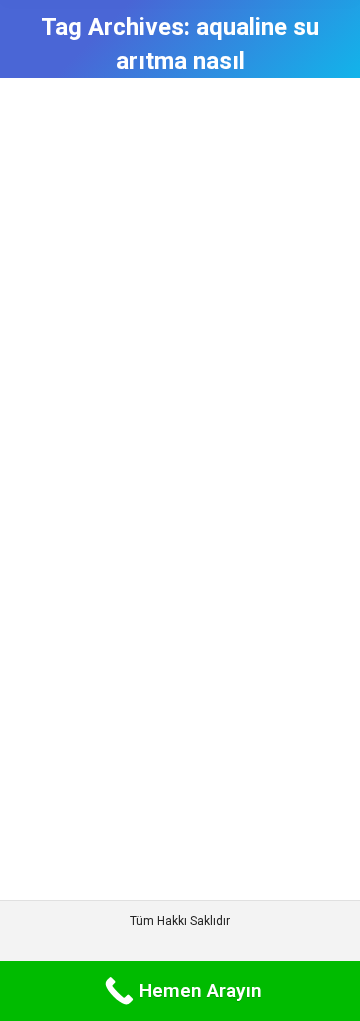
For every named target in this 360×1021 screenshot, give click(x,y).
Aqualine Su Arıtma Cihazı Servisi (164, 750)
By (161, 800)
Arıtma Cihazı (82, 800)
